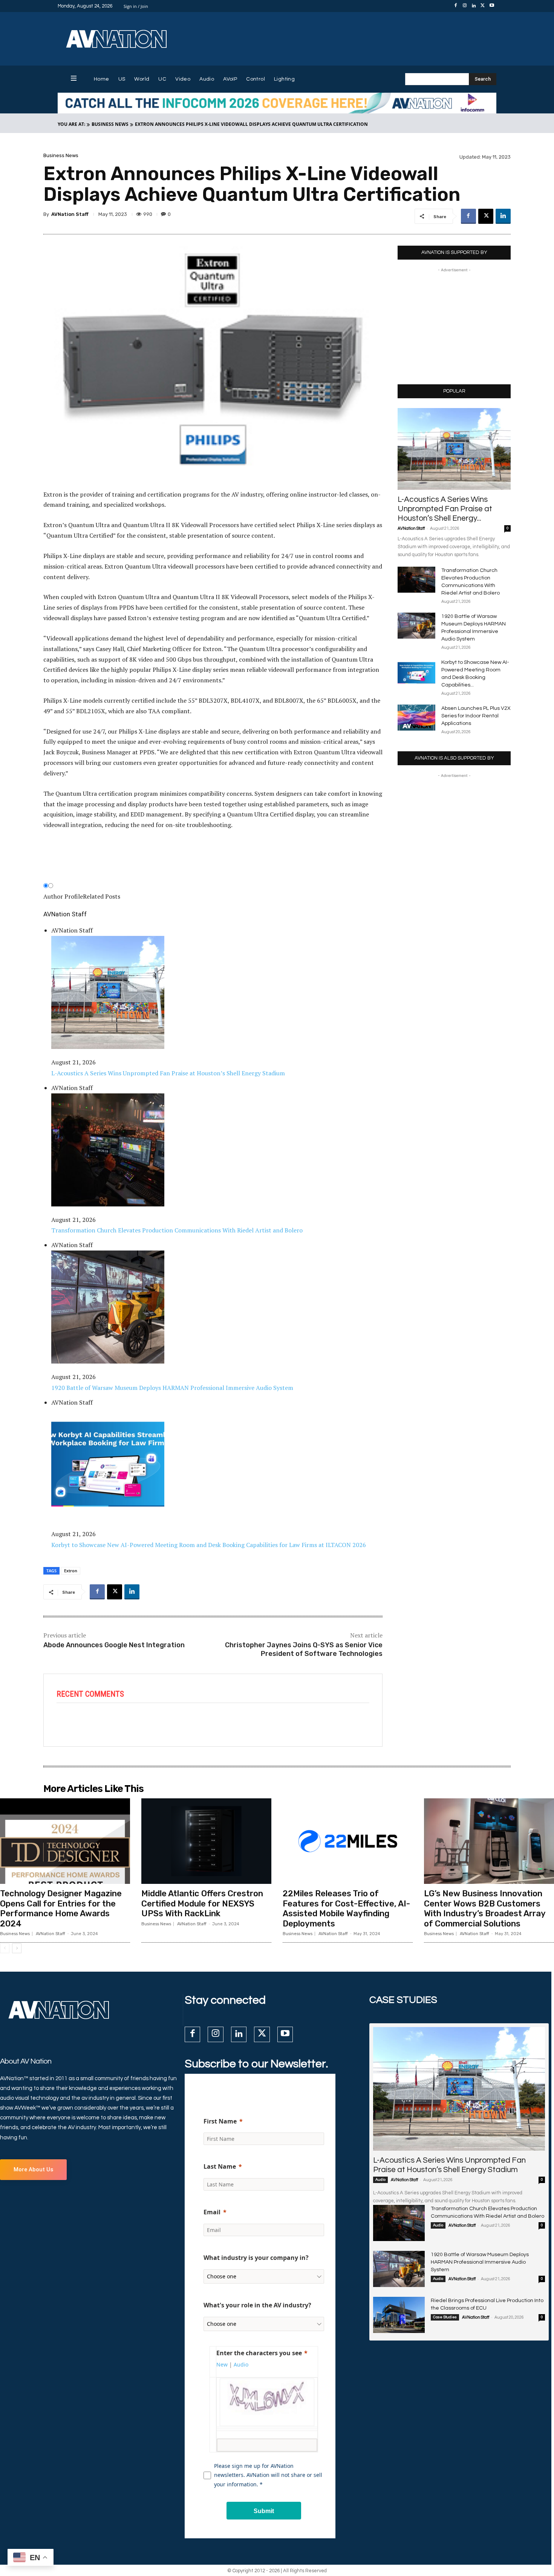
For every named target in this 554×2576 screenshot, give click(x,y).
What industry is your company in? (256, 2258)
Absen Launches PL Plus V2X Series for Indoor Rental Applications (476, 716)
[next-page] (17, 1948)
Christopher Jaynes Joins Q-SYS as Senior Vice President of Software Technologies (304, 1649)
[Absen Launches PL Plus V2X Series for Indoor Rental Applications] (416, 718)
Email (212, 2212)
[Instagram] (465, 6)
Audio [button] (241, 2364)
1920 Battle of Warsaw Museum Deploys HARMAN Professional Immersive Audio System (480, 2262)
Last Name (220, 2166)
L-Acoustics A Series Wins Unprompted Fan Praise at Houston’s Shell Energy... (445, 509)
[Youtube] (492, 6)
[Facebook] (456, 6)
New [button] (222, 2364)
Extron (71, 1571)
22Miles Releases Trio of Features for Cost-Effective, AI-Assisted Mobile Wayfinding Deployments (346, 1908)
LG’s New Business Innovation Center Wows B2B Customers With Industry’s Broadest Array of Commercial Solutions (485, 1908)
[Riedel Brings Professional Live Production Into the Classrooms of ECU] (399, 2315)
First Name (220, 2121)
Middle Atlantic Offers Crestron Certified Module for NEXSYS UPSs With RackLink (202, 1903)
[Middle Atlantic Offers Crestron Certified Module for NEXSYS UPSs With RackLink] (206, 1841)
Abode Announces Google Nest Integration (114, 1645)
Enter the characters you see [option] (259, 2353)
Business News (110, 124)
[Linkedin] (474, 6)
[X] (483, 6)
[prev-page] (5, 1948)
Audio (380, 2180)
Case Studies (445, 2317)
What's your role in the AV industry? (257, 2305)
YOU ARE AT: (71, 124)
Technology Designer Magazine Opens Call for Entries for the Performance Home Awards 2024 (61, 1908)
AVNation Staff (70, 214)
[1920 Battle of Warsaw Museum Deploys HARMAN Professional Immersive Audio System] (416, 626)
